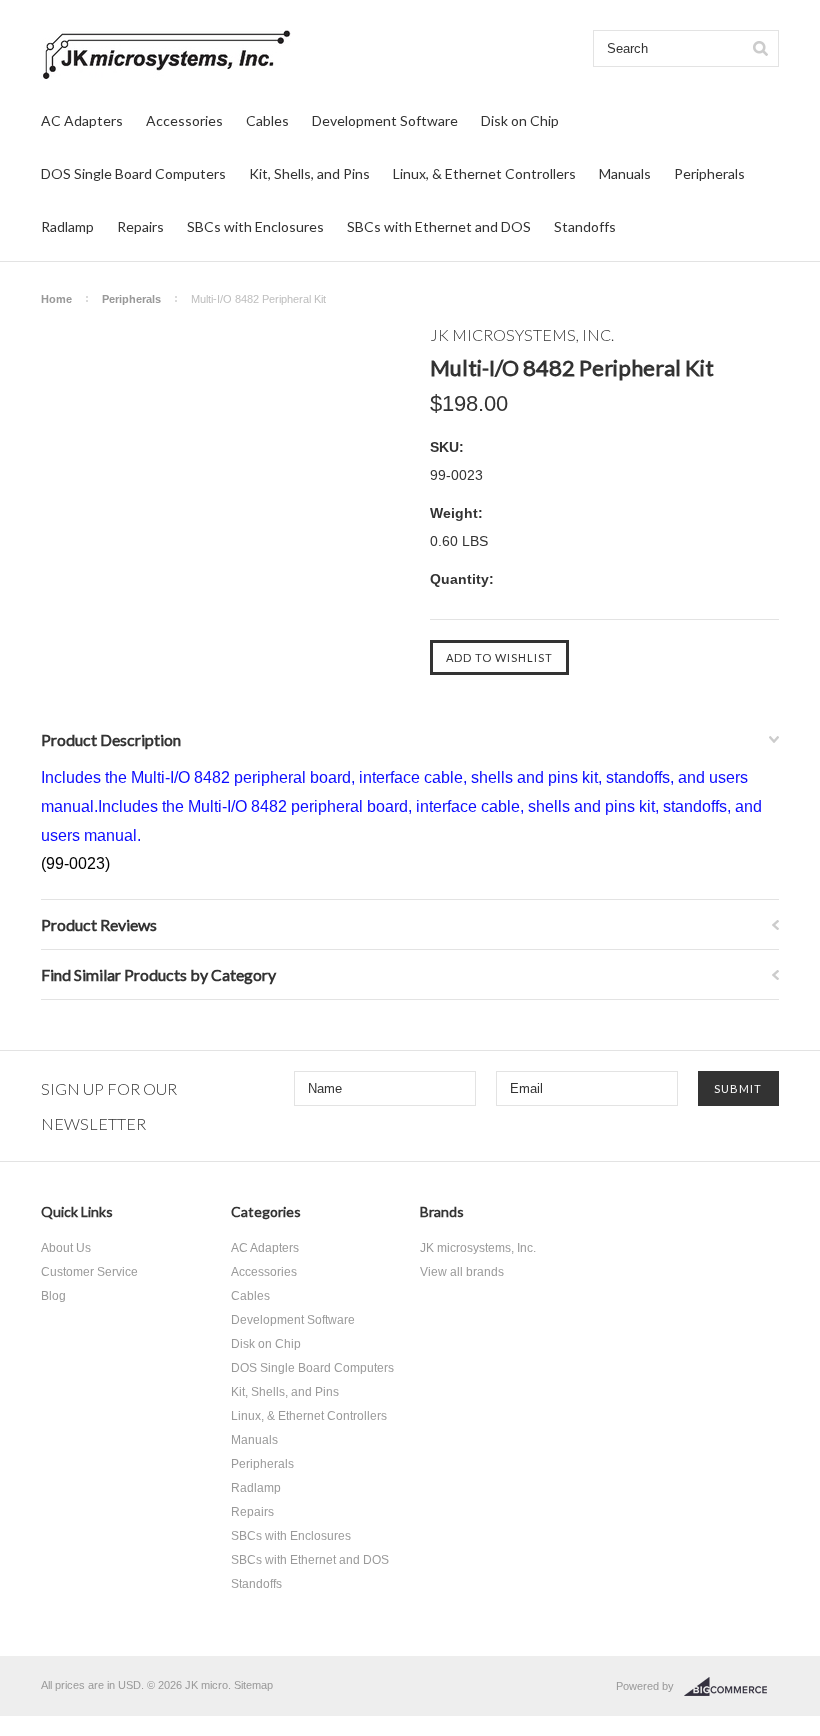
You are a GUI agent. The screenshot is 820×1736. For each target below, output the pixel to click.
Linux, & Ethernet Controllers (484, 173)
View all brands (462, 1272)
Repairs (140, 226)
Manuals (625, 173)
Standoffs (585, 226)
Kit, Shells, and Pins (309, 173)
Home (56, 299)
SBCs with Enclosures (255, 226)
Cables (267, 120)
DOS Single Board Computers (133, 173)
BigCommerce (731, 1687)
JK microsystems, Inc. (478, 1248)
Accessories (184, 120)
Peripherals (709, 173)
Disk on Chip (520, 120)
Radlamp (67, 226)
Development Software (385, 120)
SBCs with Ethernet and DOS (439, 226)
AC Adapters (82, 120)
